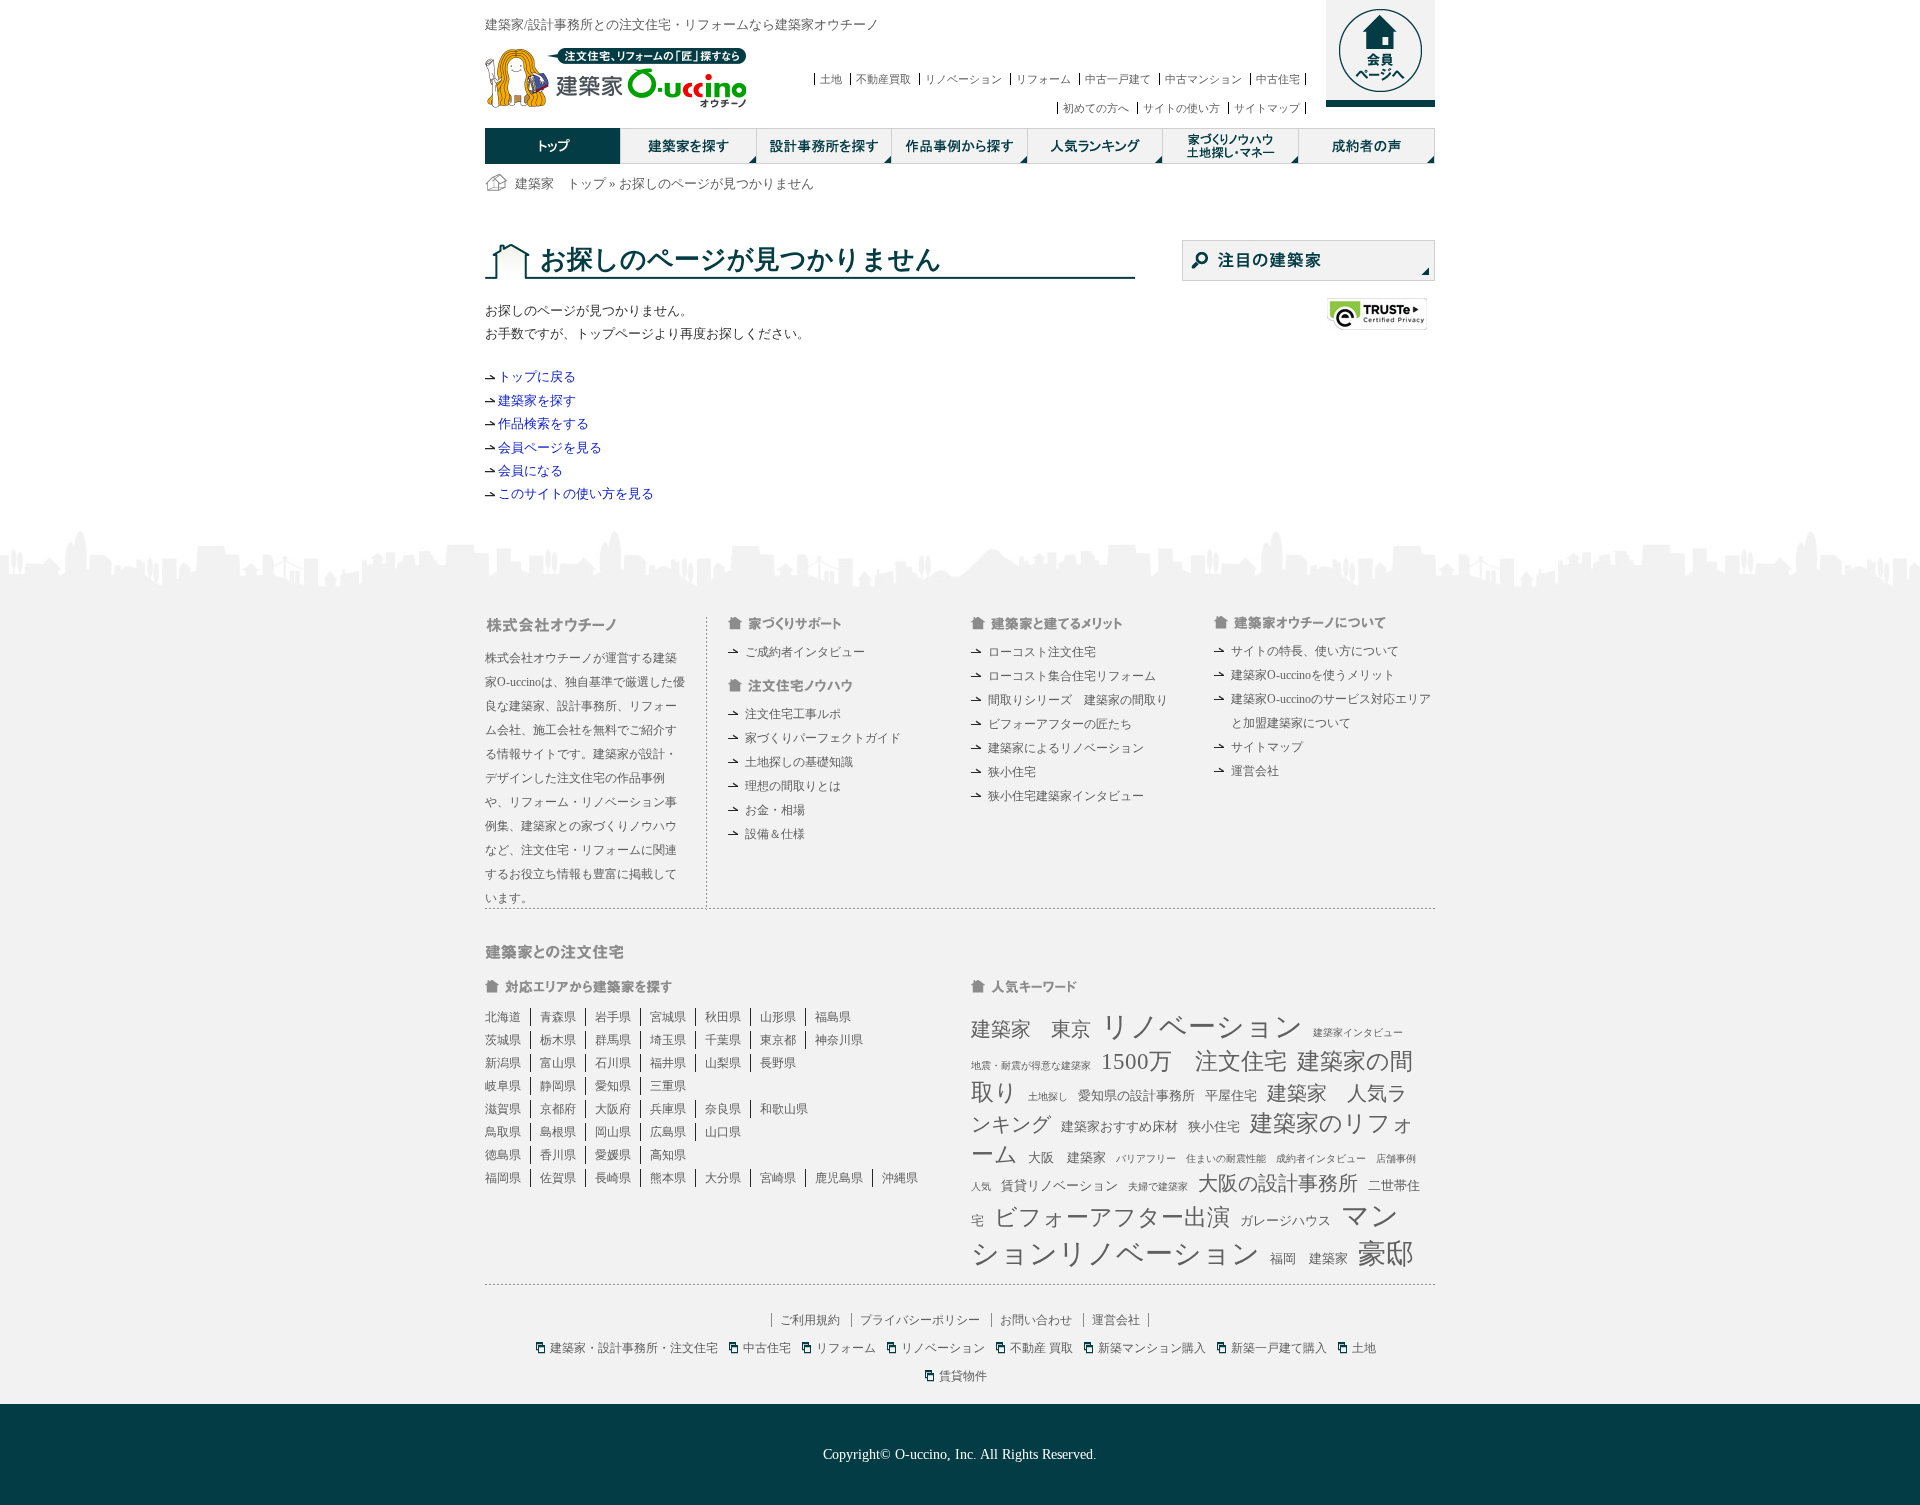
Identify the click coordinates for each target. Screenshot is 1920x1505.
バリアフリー (1146, 1158)
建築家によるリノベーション (1066, 748)
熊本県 (668, 1178)
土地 (831, 79)
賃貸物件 (963, 1376)
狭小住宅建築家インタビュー (1066, 796)
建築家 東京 (1031, 1029)
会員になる (530, 470)
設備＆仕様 (775, 834)
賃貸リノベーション (1059, 1185)
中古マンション (1203, 79)
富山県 (558, 1063)
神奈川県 (839, 1040)
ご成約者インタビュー (805, 652)
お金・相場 (775, 810)
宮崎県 (778, 1178)
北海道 (503, 1017)
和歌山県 (784, 1109)
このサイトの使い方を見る (576, 493)
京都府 (558, 1109)
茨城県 (503, 1040)
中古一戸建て (1118, 79)
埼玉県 (668, 1040)
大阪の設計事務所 (1278, 1183)
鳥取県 (503, 1132)
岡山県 (613, 1132)
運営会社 (1255, 771)
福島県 (833, 1017)
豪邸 (1386, 1253)
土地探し (1048, 1096)
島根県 (558, 1132)
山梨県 (723, 1063)
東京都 (778, 1040)
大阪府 (613, 1109)
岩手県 (613, 1017)
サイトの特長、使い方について (1315, 651)
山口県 (723, 1132)
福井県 (668, 1063)
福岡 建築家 (1309, 1258)
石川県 (613, 1063)
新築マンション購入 (1152, 1348)
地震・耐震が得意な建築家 (1031, 1065)
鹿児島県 (839, 1178)
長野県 (778, 1063)
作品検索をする (543, 423)
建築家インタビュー (1358, 1032)
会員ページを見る (550, 447)
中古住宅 (1278, 79)
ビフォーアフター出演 (1112, 1217)
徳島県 (503, 1155)
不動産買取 (883, 79)
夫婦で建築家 (1158, 1186)
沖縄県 (900, 1178)
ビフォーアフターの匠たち (1060, 724)
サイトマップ (1267, 108)
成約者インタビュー (1321, 1158)
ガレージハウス (1285, 1220)
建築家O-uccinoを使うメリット (1313, 675)
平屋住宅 (1231, 1095)
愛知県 (613, 1086)
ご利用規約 (810, 1320)
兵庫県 (668, 1109)
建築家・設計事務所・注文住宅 (634, 1348)
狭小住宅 (1012, 772)
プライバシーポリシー (920, 1320)
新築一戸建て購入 (1279, 1348)
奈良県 (723, 1109)
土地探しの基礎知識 (799, 762)
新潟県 (503, 1063)
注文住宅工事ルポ (793, 714)
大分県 (723, 1178)
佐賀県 (558, 1178)
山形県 (778, 1017)
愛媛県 (613, 1155)
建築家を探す (537, 400)
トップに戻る (537, 376)
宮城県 (668, 1017)
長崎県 (613, 1178)
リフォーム (1043, 79)
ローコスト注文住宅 (1042, 652)
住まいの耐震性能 (1226, 1158)
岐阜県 (503, 1086)
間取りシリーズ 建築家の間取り (1078, 700)
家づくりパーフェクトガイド (823, 738)
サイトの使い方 (1181, 108)
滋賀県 (503, 1109)
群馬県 (613, 1040)
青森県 (558, 1017)
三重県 (668, 1086)
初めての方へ (1096, 108)
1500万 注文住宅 (1194, 1061)
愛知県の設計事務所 (1136, 1095)
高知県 (668, 1155)
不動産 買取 (1041, 1348)
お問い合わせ (1036, 1320)
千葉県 (723, 1040)
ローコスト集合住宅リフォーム (1072, 676)
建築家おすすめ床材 (1119, 1126)
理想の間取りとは (793, 786)
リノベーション (963, 79)
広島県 (668, 1132)
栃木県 (558, 1040)
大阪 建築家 (1067, 1157)
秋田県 (723, 1017)
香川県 (558, 1155)
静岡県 (558, 1086)
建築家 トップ (560, 183)
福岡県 (503, 1178)
